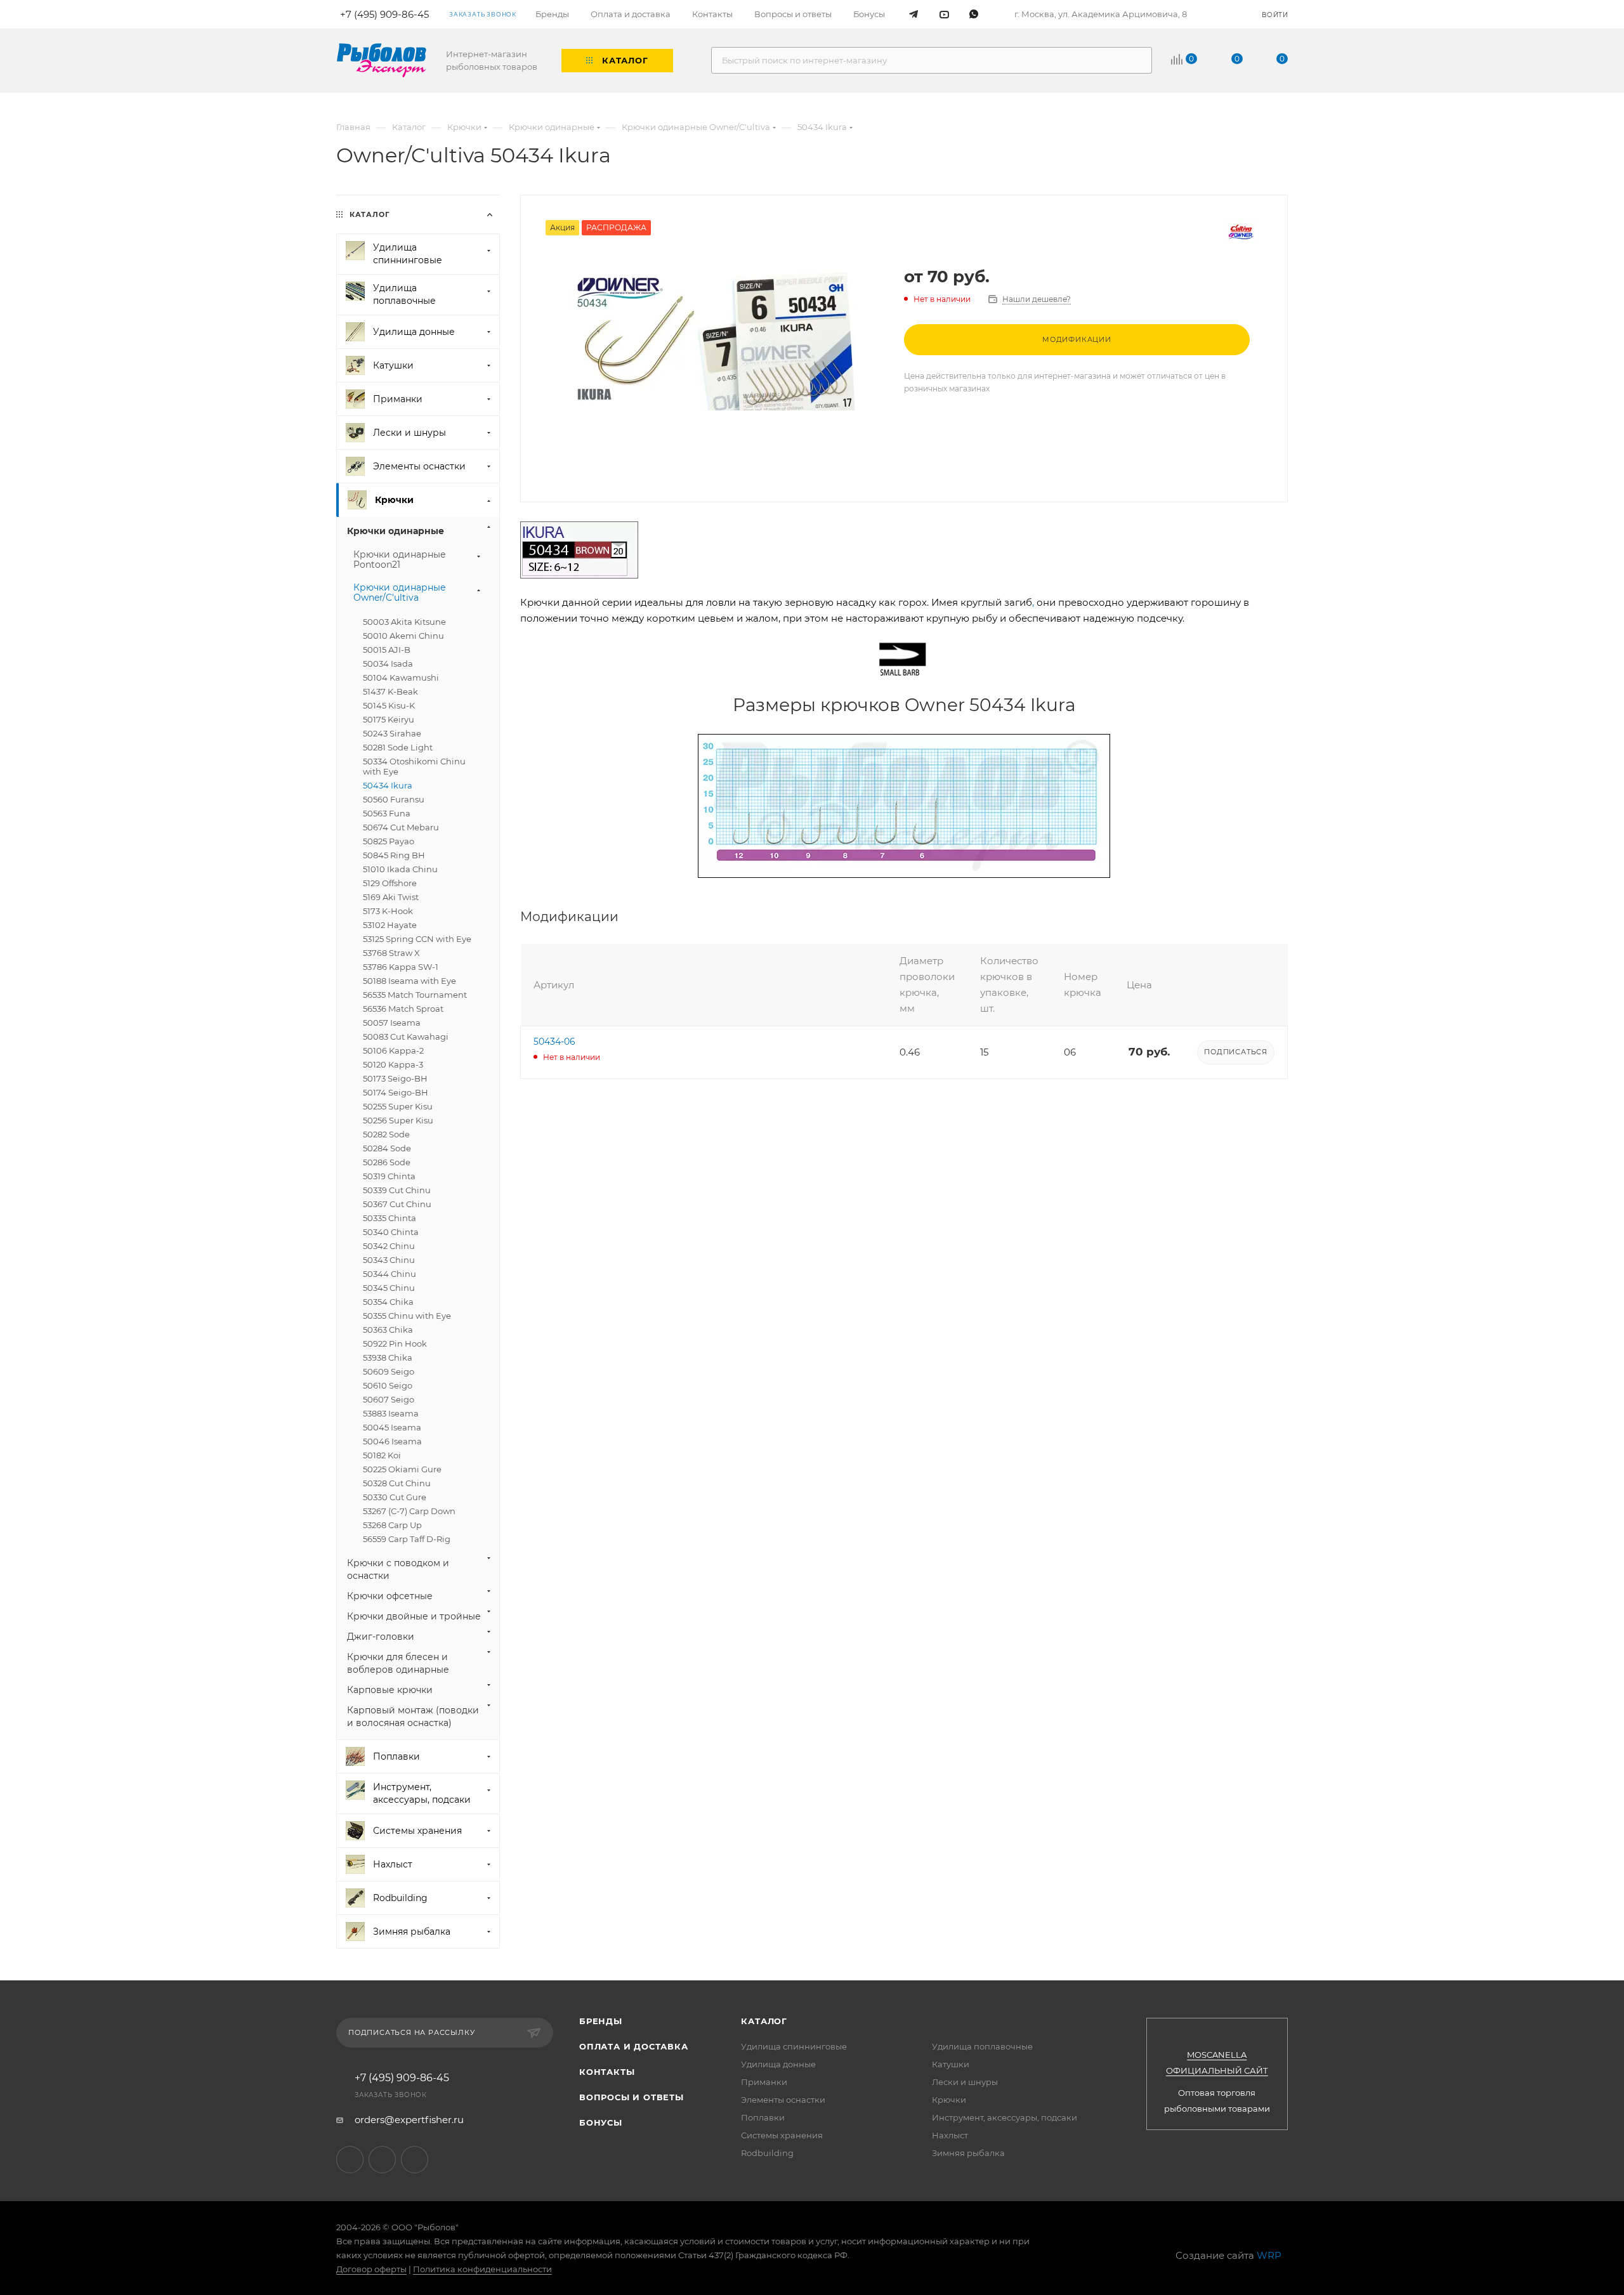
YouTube (382, 2160)
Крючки (949, 2100)
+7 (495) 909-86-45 (402, 2078)
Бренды (601, 2021)
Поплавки (763, 2117)
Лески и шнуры (965, 2082)
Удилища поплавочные (982, 2046)
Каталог (764, 2021)
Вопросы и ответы (632, 2097)
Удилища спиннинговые (794, 2046)
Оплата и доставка (634, 2046)
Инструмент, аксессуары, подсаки (1005, 2117)
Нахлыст (950, 2135)
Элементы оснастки (783, 2100)
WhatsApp (415, 2160)
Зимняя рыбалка (968, 2153)
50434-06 (554, 1042)
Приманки (764, 2082)
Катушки (951, 2064)
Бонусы (601, 2122)
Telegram (350, 2160)
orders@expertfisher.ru (409, 2120)
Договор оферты (371, 2269)
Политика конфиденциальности (482, 2269)
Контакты (607, 2072)
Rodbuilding (767, 2153)
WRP (1269, 2255)
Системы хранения (782, 2135)
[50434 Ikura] (712, 339)
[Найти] (1136, 60)
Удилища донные (778, 2064)
